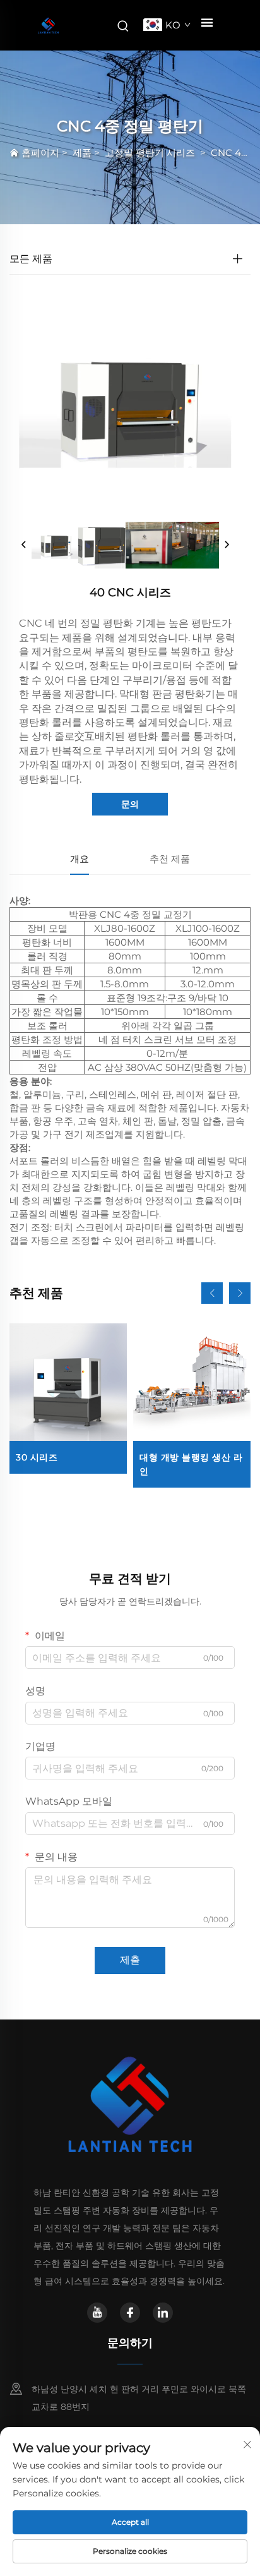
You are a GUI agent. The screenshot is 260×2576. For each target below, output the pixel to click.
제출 (130, 1960)
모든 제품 (31, 259)
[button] (212, 1293)
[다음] (227, 545)
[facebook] (130, 2313)
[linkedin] (163, 2313)
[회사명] (48, 26)
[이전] (24, 545)
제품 (82, 153)
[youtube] (97, 2313)
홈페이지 (40, 153)
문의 (130, 804)
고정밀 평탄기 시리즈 (151, 153)
